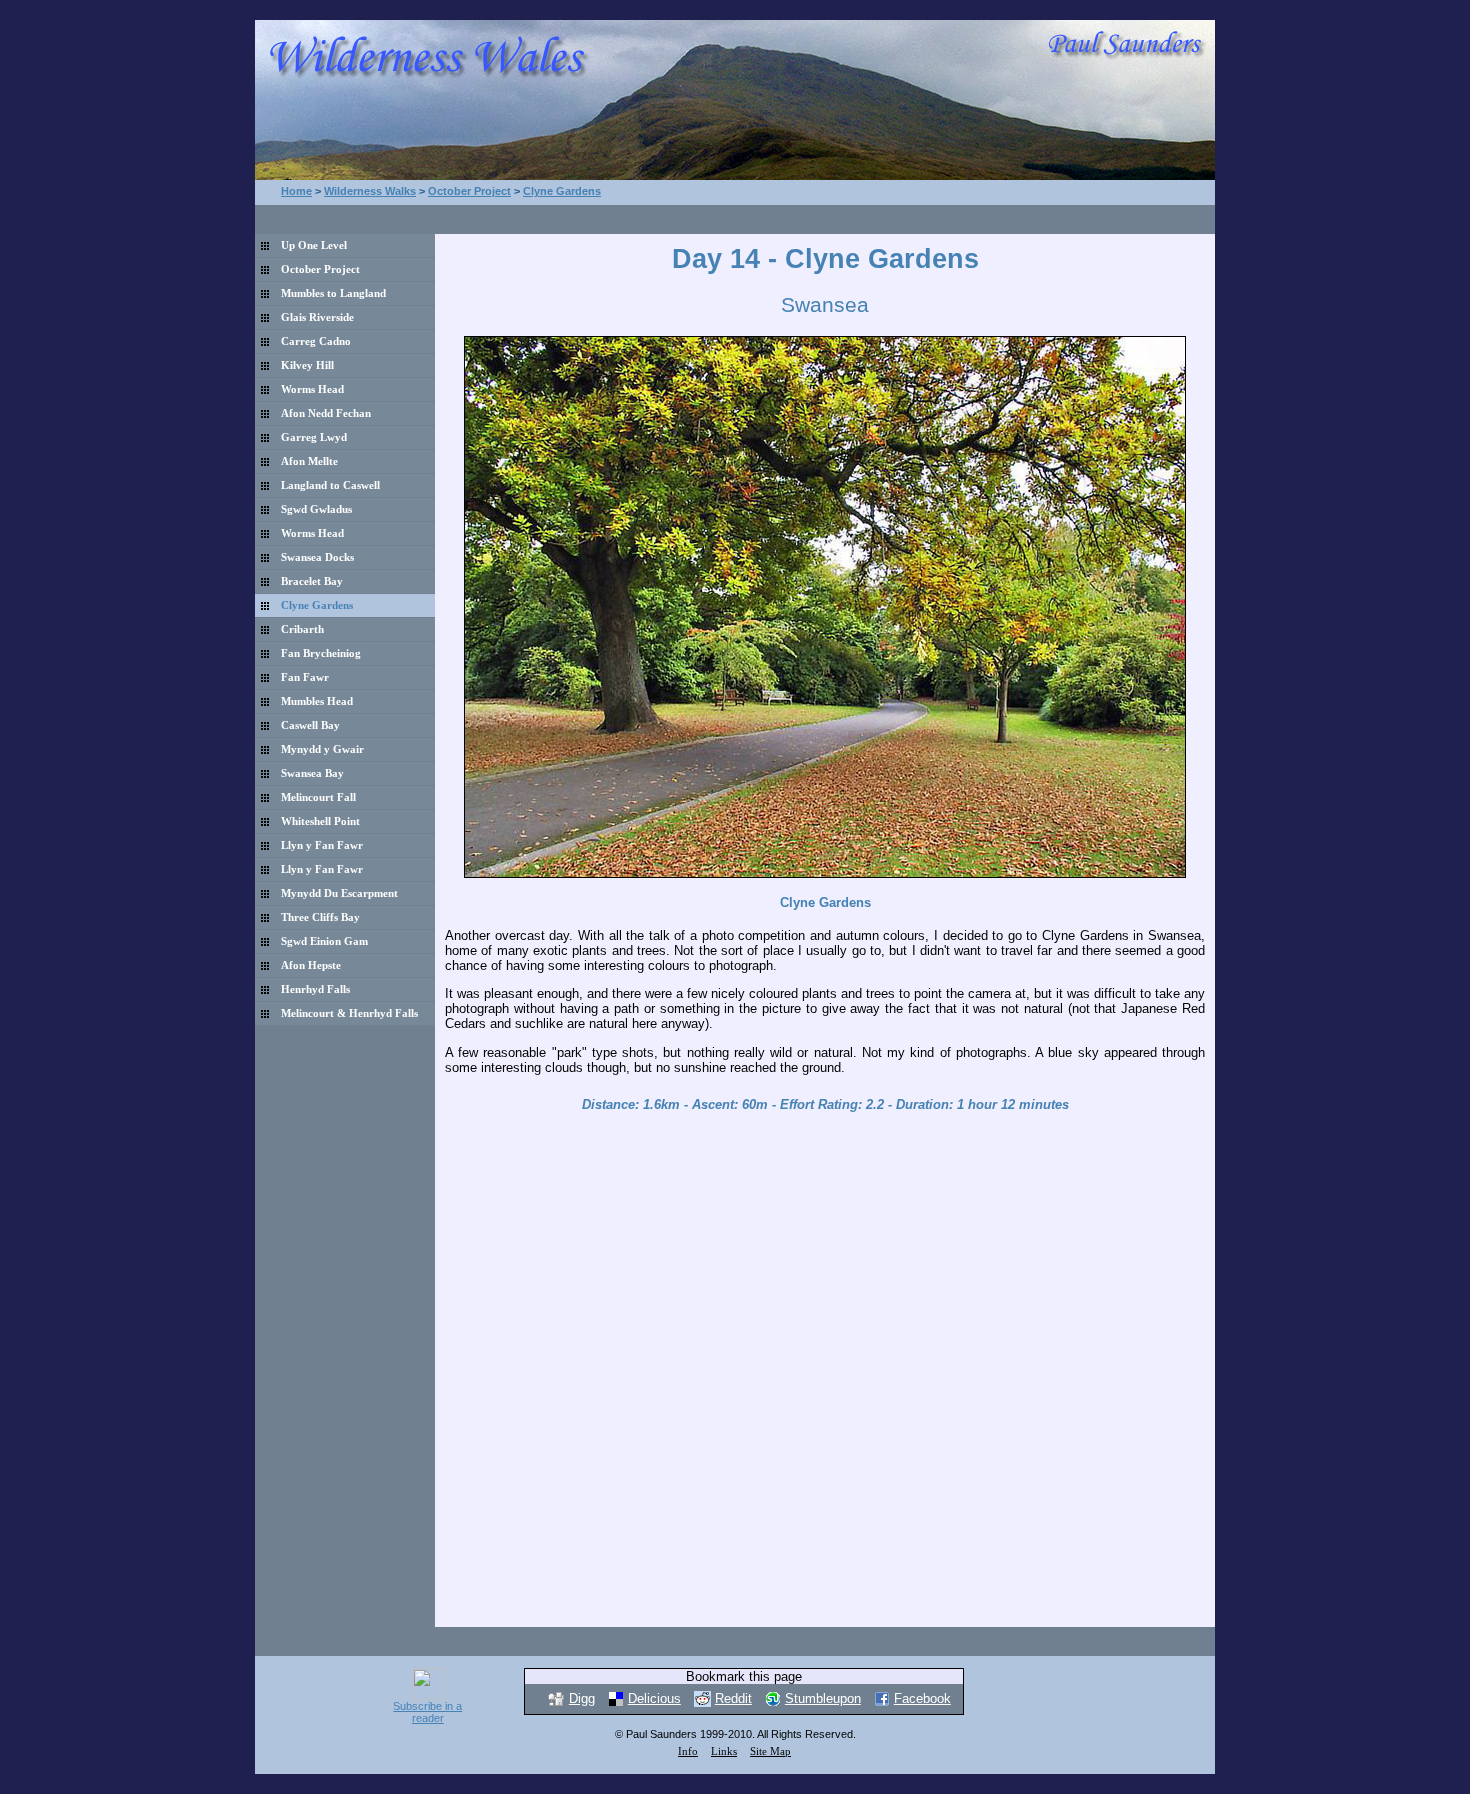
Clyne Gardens (562, 191)
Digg (582, 1698)
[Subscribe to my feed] (428, 1696)
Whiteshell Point (320, 821)
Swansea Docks (317, 557)
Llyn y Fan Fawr (322, 845)
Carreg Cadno (316, 341)
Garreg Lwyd (314, 437)
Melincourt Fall (318, 797)
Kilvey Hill (307, 365)
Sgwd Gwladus (316, 509)
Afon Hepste (311, 965)
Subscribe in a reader (427, 1712)
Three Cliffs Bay (320, 917)
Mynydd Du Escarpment (339, 893)
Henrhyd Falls (315, 989)
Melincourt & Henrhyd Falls (349, 1013)
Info (688, 1751)
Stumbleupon (823, 1698)
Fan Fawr (305, 677)
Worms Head (312, 389)
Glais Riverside (317, 317)
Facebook (922, 1698)
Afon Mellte (309, 461)
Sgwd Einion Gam (324, 941)
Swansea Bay (312, 773)
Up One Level (314, 245)
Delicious (654, 1698)
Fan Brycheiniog (321, 653)
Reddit (733, 1698)
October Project (469, 191)
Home (296, 191)
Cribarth (302, 629)
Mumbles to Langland (333, 293)
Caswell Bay (310, 725)
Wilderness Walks (370, 191)
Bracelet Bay (312, 581)
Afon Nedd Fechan (326, 413)
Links (724, 1751)
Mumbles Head (317, 701)
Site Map (770, 1751)
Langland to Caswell (330, 485)
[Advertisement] (825, 216)
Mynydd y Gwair (322, 749)
